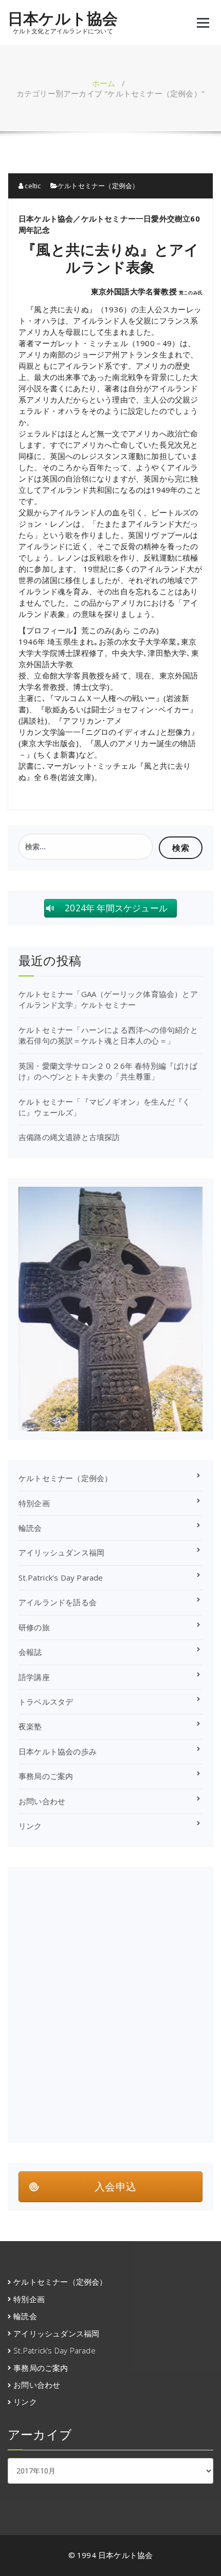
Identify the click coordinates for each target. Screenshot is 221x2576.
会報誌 (30, 1652)
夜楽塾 (30, 1726)
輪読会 (30, 1528)
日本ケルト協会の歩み (58, 1751)
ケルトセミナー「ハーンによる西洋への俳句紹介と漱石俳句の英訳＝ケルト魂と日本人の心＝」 (108, 1035)
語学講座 (34, 1677)
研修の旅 (34, 1627)
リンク (30, 1826)
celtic (32, 186)
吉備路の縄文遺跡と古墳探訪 (69, 1137)
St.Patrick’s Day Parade (61, 1577)
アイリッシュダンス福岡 (61, 1552)
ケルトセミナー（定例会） (98, 186)
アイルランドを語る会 (58, 1602)
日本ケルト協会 (63, 18)
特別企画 (34, 1503)
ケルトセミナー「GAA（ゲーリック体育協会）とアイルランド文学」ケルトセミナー (108, 999)
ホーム (104, 83)
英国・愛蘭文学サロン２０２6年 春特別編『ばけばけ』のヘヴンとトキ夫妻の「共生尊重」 (108, 1071)
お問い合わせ (42, 1801)
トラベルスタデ (46, 1702)
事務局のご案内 (46, 1776)
